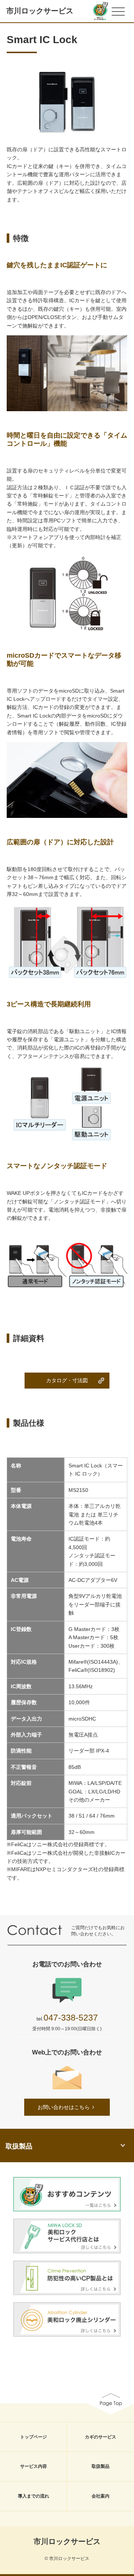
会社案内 (100, 2496)
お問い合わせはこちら (64, 2107)
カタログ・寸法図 (67, 1380)
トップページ (33, 2437)
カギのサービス (100, 2437)
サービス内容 (33, 2466)
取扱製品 (100, 2466)
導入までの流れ (33, 2496)
